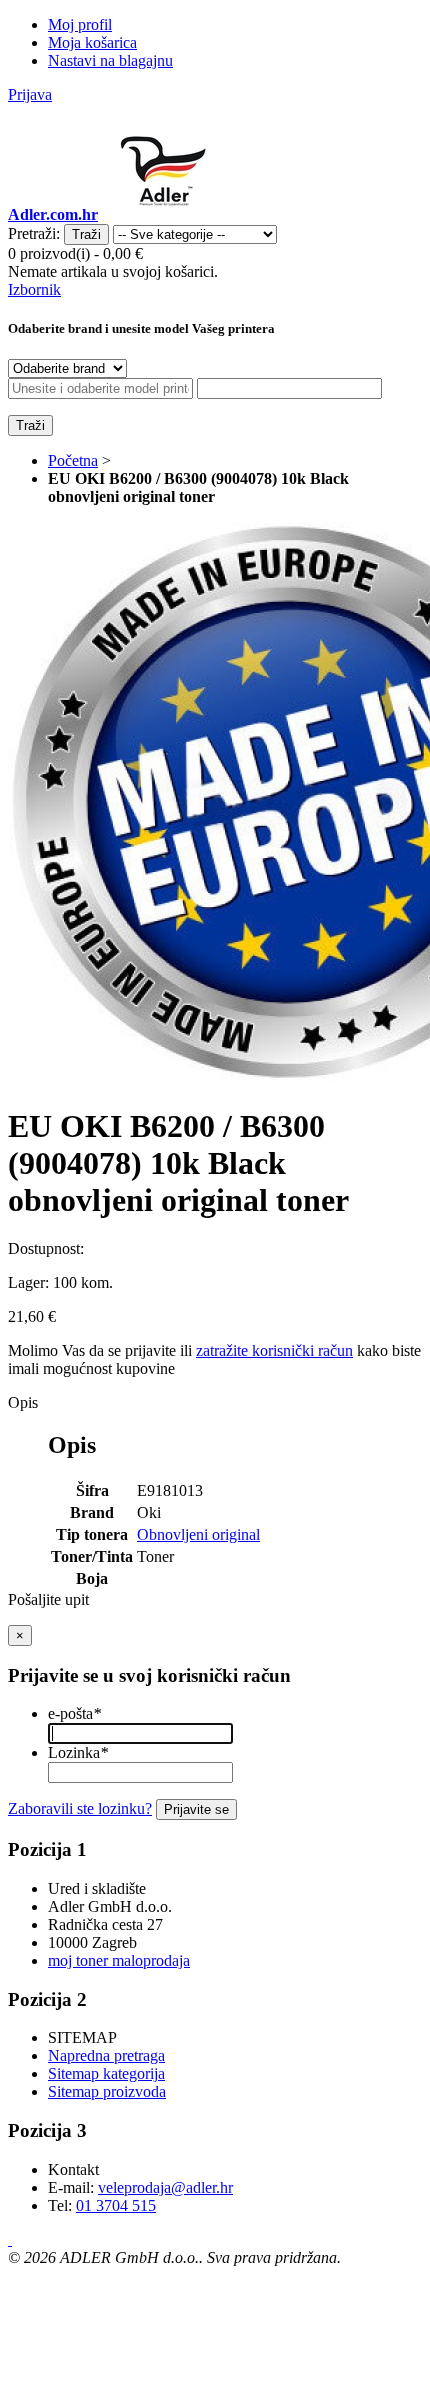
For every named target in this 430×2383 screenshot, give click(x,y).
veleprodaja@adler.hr (165, 2187)
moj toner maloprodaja (119, 1960)
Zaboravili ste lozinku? (80, 1808)
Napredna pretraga (106, 2055)
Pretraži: (34, 233)
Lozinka (78, 1752)
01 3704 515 (116, 2205)
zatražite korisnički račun (274, 1350)
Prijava (30, 94)
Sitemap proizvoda (107, 2091)
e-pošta (74, 1713)
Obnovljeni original (198, 1534)
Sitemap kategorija (106, 2073)
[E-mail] (10, 2239)
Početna (73, 460)
